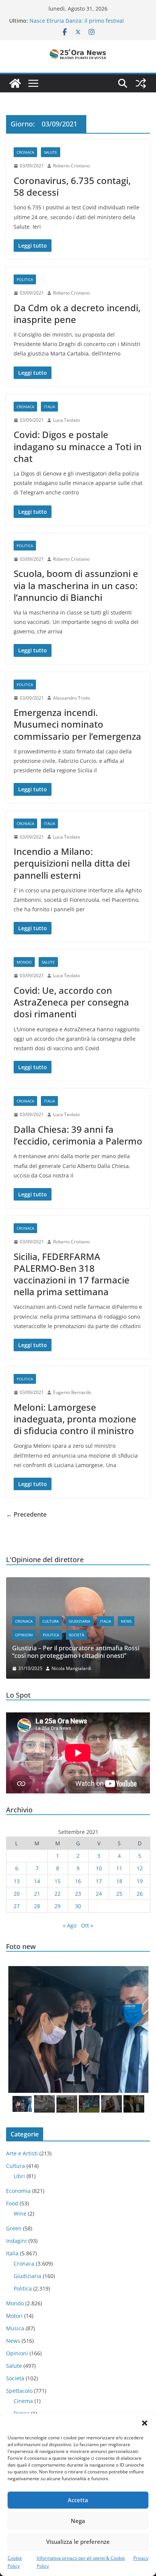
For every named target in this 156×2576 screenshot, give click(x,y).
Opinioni (24, 1635)
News (126, 1621)
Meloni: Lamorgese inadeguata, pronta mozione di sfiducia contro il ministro (75, 1419)
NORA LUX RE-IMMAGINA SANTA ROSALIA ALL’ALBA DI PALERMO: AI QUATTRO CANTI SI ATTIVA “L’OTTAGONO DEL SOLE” (86, 23)
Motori (14, 2316)
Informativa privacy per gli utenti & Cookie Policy (81, 2562)
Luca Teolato (66, 420)
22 (58, 1894)
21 (37, 1894)
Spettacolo (19, 2391)
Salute (51, 152)
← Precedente (26, 1514)
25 (119, 1894)
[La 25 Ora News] (15, 83)
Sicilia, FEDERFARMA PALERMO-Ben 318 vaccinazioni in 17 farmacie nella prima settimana (72, 1274)
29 (58, 1906)
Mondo (24, 962)
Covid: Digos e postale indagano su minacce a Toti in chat (78, 446)
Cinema (23, 2401)
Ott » (87, 1925)
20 (17, 1894)
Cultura (51, 1621)
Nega (78, 2521)
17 (99, 1881)
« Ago (70, 1925)
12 (140, 1868)
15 (58, 1881)
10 (99, 1868)
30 (78, 1906)
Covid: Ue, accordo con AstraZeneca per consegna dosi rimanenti (71, 1002)
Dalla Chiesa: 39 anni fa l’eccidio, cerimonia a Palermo (78, 1135)
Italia (49, 407)
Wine (20, 2213)
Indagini (16, 2241)
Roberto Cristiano (71, 166)
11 (119, 1868)
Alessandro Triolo (72, 698)
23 (78, 1894)
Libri (19, 2176)
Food (12, 2203)
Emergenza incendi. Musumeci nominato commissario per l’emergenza (77, 724)
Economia (18, 2191)
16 (78, 1881)
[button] (145, 2423)
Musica (15, 2328)
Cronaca (25, 152)
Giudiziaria (79, 1621)
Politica (25, 279)
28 (37, 1906)
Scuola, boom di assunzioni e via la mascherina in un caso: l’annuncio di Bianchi (76, 585)
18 (119, 1881)
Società (76, 1635)
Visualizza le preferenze (78, 2542)
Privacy (141, 2558)
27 (17, 1906)
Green (14, 2228)
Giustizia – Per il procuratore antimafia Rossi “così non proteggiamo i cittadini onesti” (76, 1652)
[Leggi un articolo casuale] (141, 83)
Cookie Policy (15, 2562)
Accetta (78, 2500)
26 (140, 1894)
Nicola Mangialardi (71, 1668)
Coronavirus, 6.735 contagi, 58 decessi (72, 186)
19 (140, 1881)
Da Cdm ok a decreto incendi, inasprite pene (77, 313)
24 (99, 1894)
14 (37, 1881)
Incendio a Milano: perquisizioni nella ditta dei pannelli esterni (72, 863)
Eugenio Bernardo (72, 1392)
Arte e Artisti (22, 2153)
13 (17, 1881)
